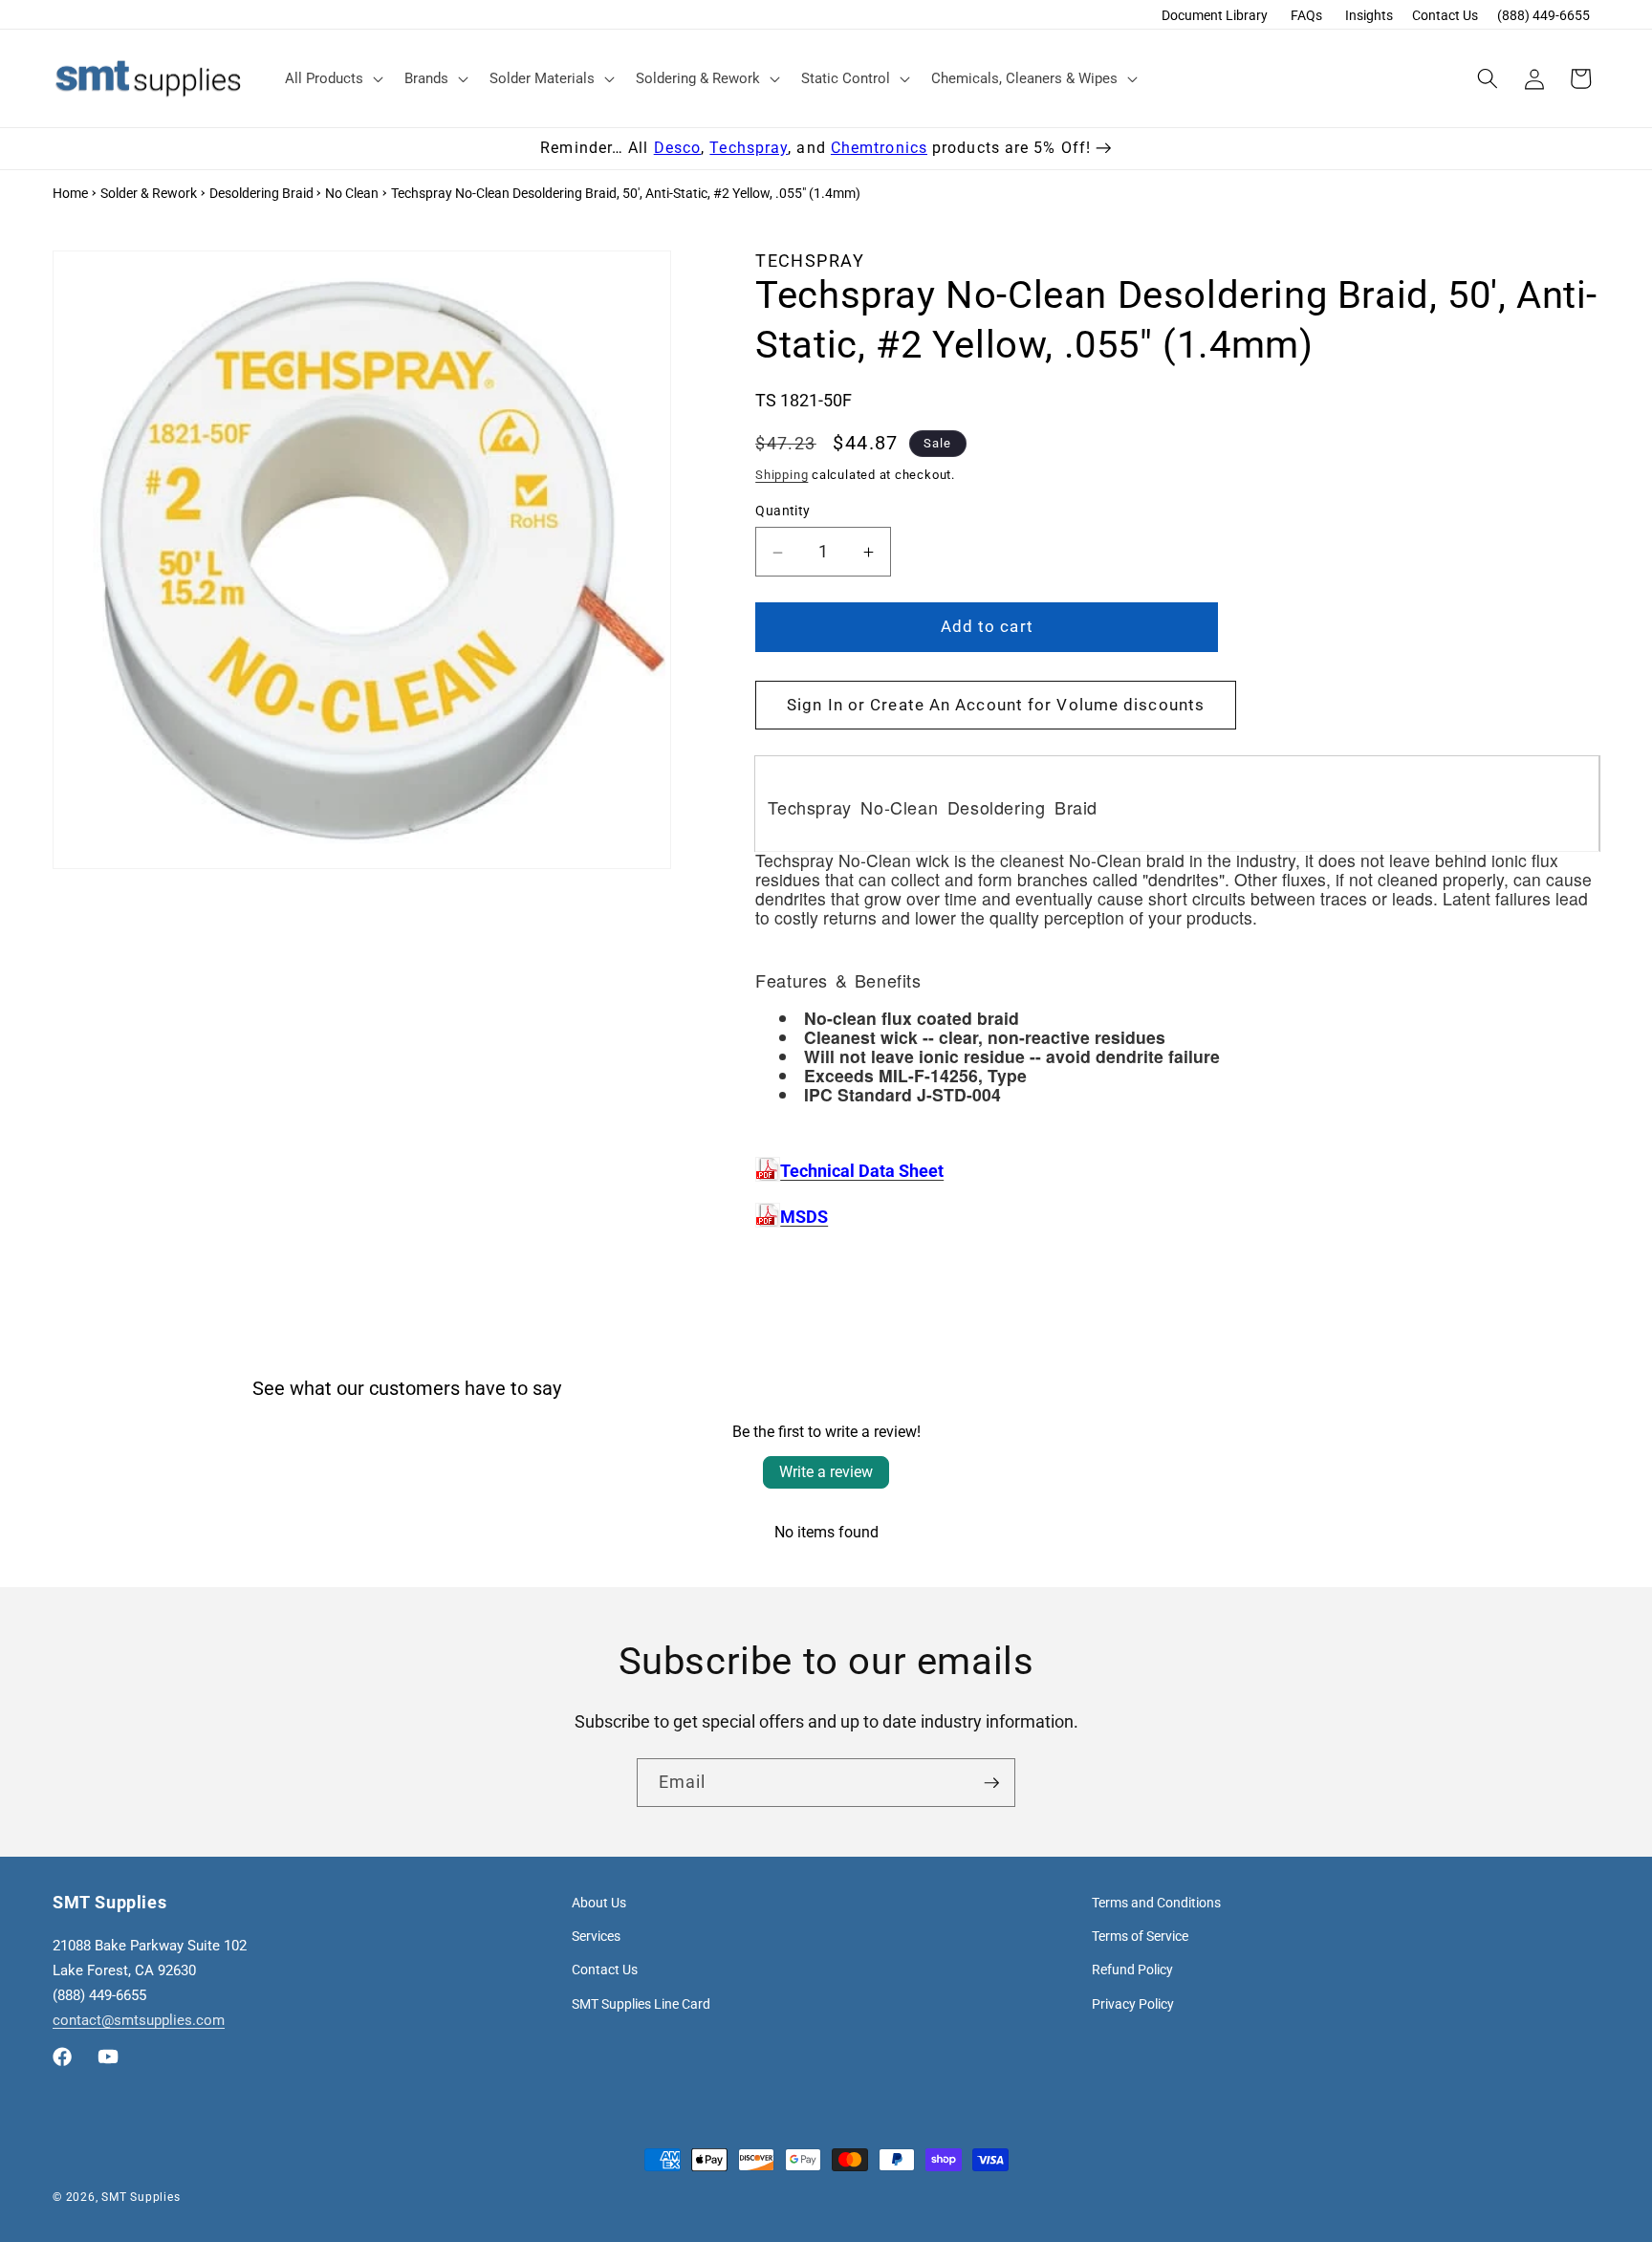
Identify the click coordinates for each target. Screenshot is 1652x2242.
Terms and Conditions (1156, 1903)
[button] (332, 78)
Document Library (1215, 15)
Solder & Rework (149, 193)
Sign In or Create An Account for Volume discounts (996, 705)
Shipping (782, 475)
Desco (678, 148)
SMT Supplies (141, 2197)
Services (596, 1936)
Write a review (826, 1472)
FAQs (1306, 15)
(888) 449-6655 (1543, 15)
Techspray (749, 148)
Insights (1369, 15)
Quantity (783, 511)
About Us (599, 1903)
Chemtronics (879, 148)
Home (70, 193)
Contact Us (1445, 15)
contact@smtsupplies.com (139, 2020)
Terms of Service (1140, 1936)
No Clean (352, 193)
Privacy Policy (1133, 2004)
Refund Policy (1132, 1970)
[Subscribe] (991, 1783)
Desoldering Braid (261, 193)
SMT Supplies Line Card (641, 2004)
